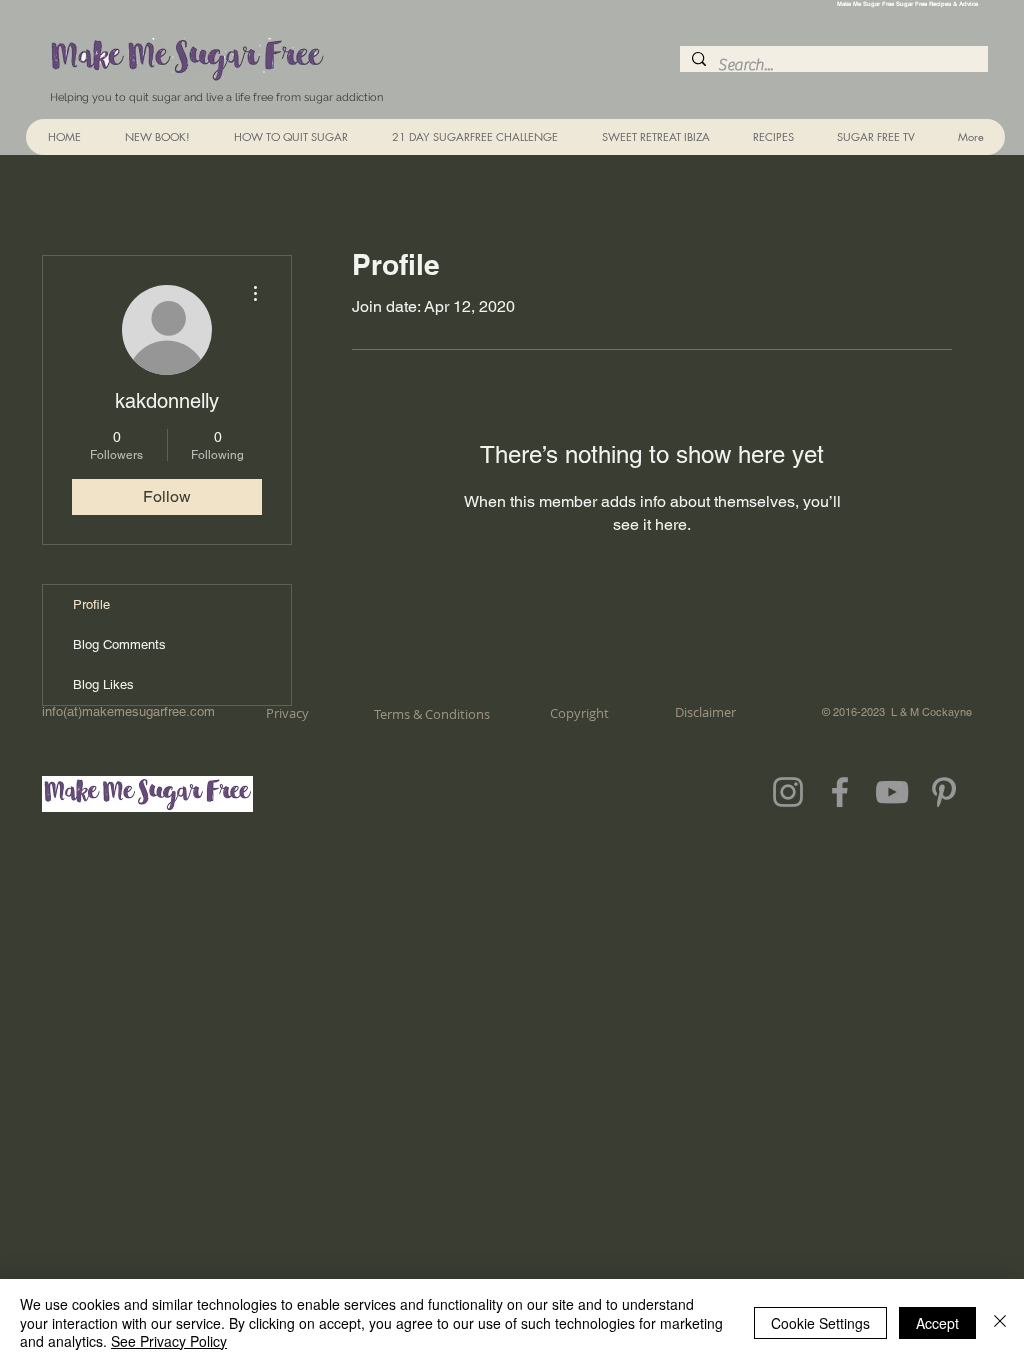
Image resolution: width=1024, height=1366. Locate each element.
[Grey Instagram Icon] (788, 792)
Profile (91, 604)
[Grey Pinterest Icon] (944, 792)
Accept (937, 1323)
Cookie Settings (820, 1323)
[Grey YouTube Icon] (892, 792)
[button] (773, 137)
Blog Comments (119, 644)
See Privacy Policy (169, 1341)
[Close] (1000, 1322)
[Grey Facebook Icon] (840, 792)
